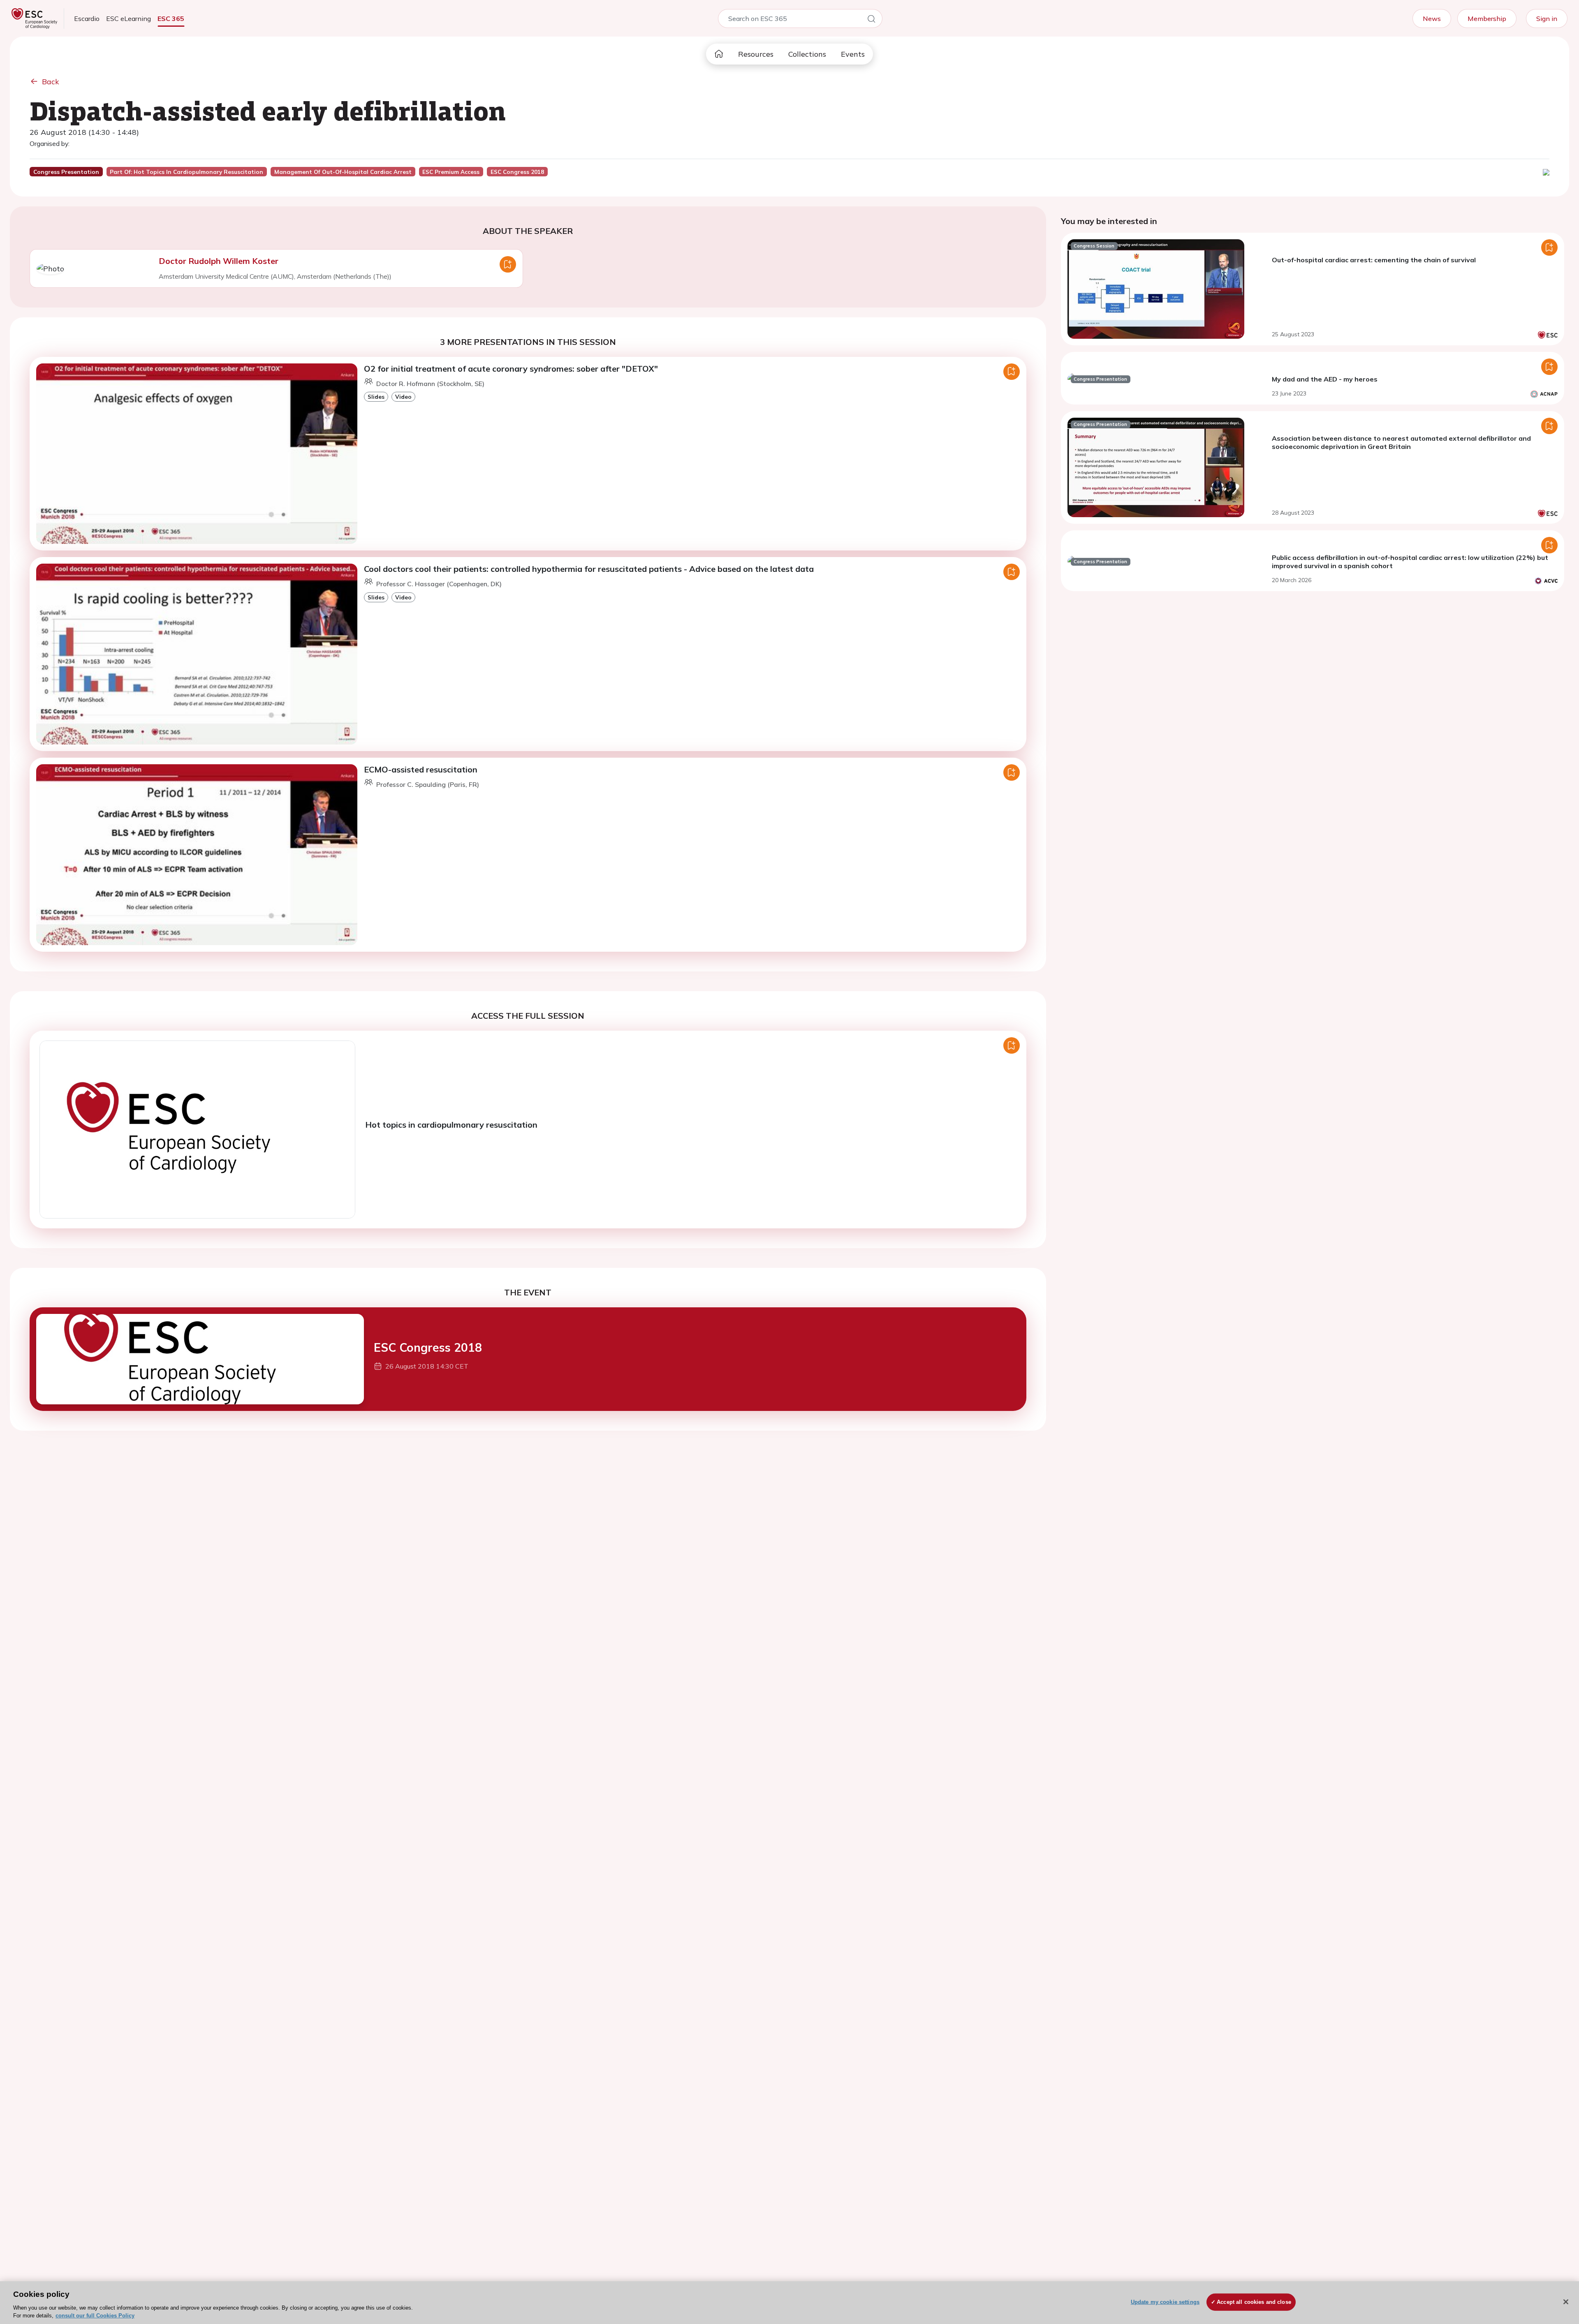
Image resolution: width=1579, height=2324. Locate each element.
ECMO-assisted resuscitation (421, 769)
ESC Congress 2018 (428, 1347)
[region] (789, 2303)
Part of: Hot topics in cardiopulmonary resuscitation (186, 172)
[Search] (871, 20)
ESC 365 (171, 18)
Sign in (1547, 18)
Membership (1487, 18)
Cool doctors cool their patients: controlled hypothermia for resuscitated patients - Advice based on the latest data (589, 569)
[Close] (1566, 2302)
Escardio (87, 18)
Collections (807, 54)
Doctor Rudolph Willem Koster (219, 261)
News (1432, 18)
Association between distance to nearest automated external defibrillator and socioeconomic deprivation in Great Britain (1401, 442)
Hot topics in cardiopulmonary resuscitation (451, 1125)
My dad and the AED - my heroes (1325, 379)
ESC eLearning (128, 18)
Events (853, 54)
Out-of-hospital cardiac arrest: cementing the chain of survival (1374, 260)
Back (51, 82)
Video (403, 397)
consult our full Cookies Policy (95, 2316)
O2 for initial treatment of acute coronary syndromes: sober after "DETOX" (511, 369)
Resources (756, 54)
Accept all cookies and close (1254, 2302)
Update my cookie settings (1165, 2302)
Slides (376, 397)
